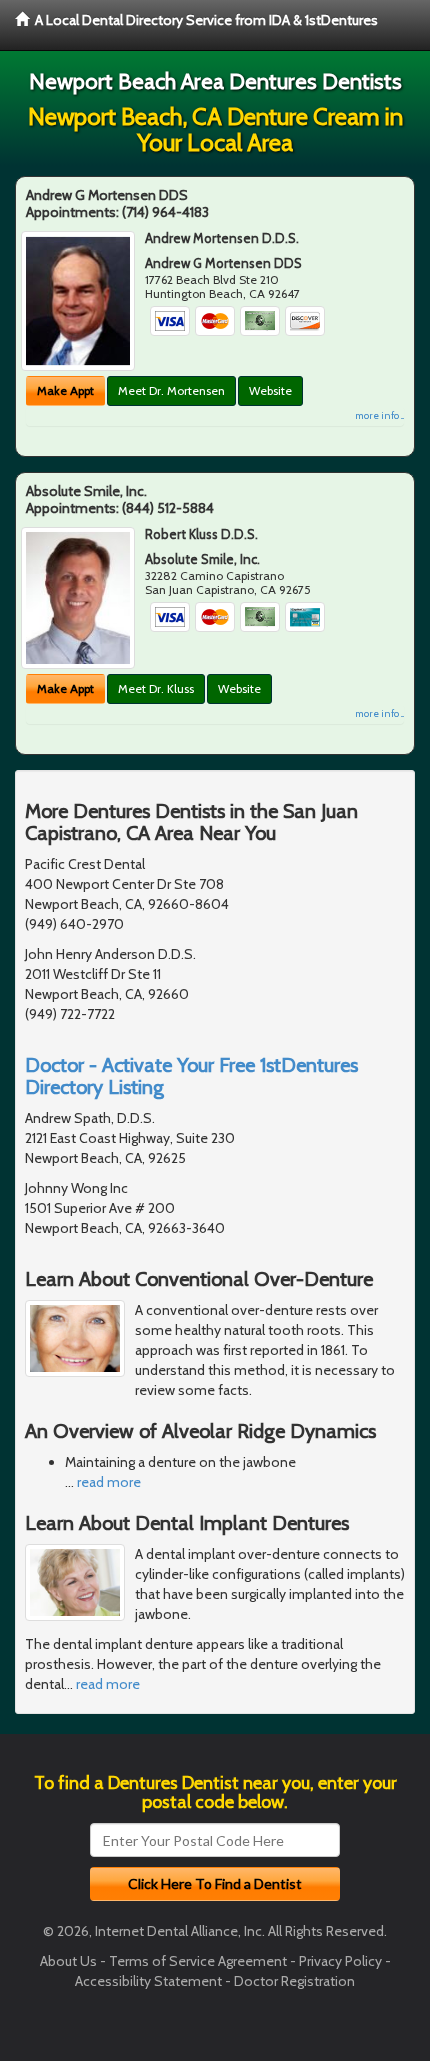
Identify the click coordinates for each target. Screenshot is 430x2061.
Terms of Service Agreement (198, 1961)
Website (270, 390)
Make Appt (65, 390)
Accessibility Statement (148, 1981)
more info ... (379, 415)
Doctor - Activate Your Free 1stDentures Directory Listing (191, 1076)
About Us (68, 1961)
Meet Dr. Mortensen (171, 390)
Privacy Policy (340, 1961)
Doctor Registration (294, 1981)
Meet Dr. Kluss (156, 688)
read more (109, 1482)
